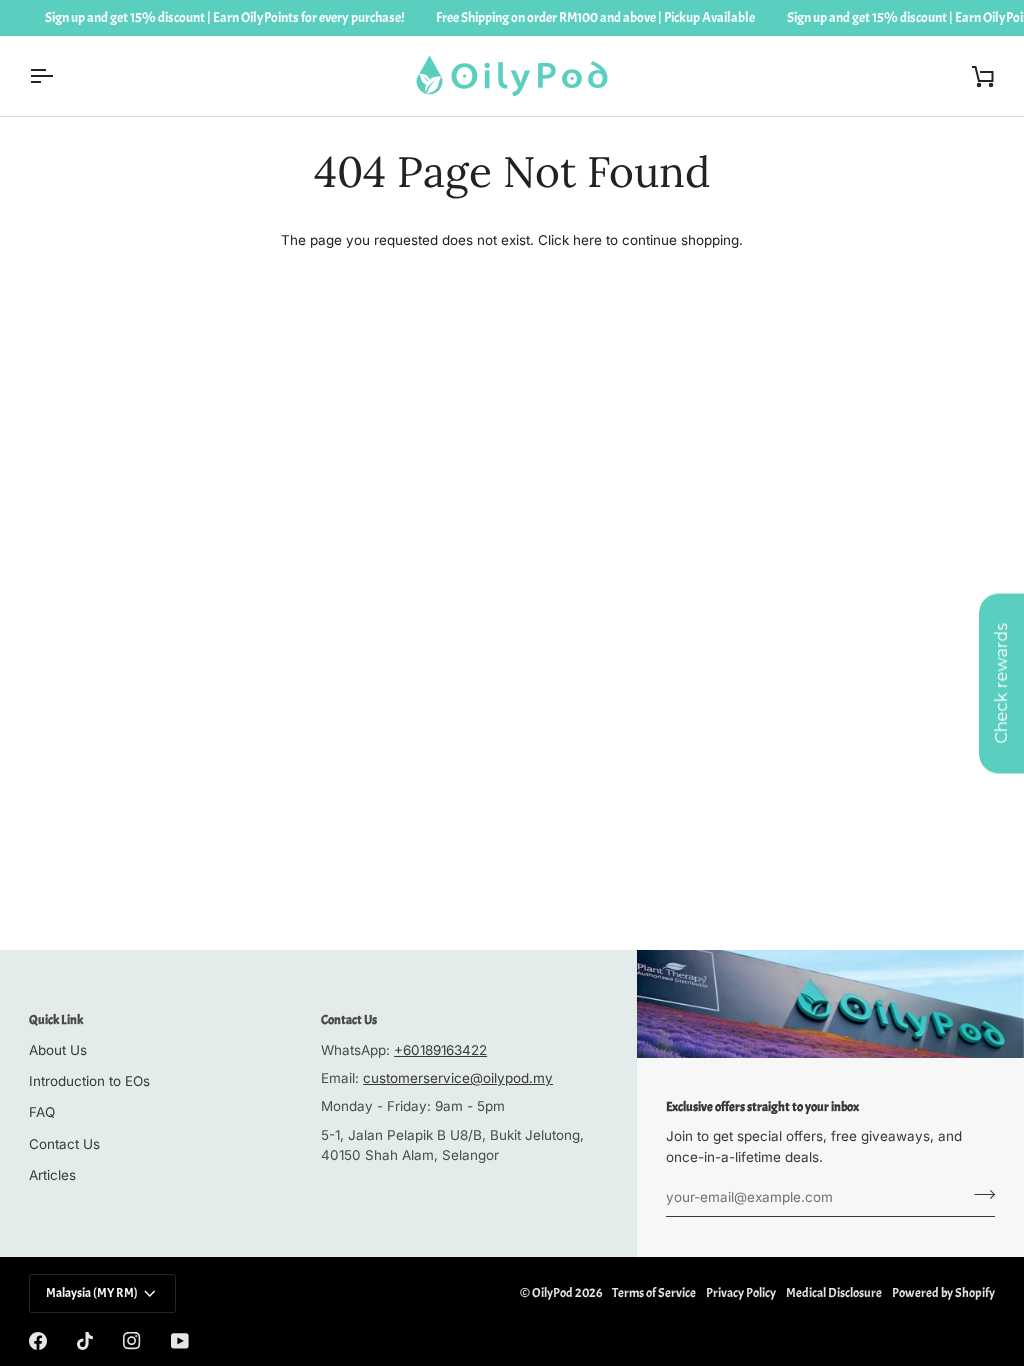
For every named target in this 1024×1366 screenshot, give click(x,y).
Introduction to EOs (89, 1081)
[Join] (978, 1195)
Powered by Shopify (943, 1293)
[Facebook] (38, 1341)
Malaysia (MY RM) (92, 1293)
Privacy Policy (741, 1293)
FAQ (42, 1112)
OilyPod (552, 1293)
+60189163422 (440, 1050)
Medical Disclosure (834, 1293)
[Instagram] (132, 1341)
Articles (52, 1175)
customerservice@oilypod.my (458, 1078)
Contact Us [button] (349, 1020)
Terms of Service (654, 1293)
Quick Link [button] (56, 1020)
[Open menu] (59, 76)
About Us (58, 1050)
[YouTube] (180, 1341)
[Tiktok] (85, 1341)
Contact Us (64, 1144)
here (587, 240)
